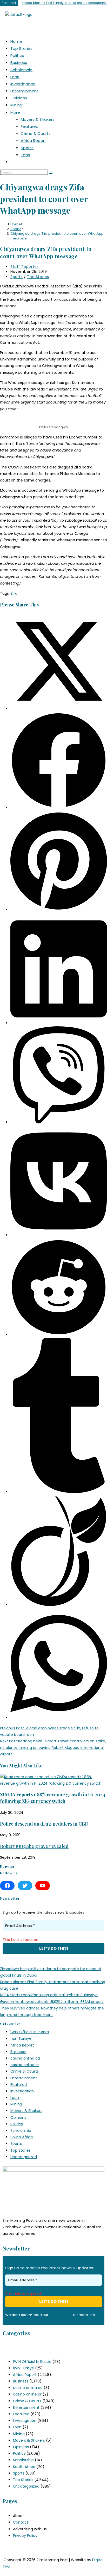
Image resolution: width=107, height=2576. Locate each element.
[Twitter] (25, 1886)
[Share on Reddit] (59, 1334)
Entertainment (24, 91)
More (15, 112)
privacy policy (61, 2315)
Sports (27, 148)
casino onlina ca (25, 2058)
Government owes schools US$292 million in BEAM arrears (52, 2002)
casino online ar (25, 2065)
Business (19, 62)
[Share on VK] (59, 1235)
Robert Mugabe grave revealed (34, 1846)
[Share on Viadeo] (59, 1605)
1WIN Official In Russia (30, 2032)
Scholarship (21, 70)
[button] (53, 26)
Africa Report (34, 140)
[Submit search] (51, 173)
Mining (16, 105)
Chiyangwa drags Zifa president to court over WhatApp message (57, 236)
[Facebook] (7, 1886)
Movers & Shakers (38, 119)
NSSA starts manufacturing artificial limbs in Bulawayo (49, 1995)
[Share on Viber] (59, 1122)
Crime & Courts (36, 133)
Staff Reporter (24, 267)
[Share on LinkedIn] (59, 1023)
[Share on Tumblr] (59, 1492)
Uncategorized (24, 2157)
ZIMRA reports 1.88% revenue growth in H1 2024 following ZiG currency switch (53, 1798)
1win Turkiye (21, 2038)
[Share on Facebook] (59, 808)
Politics (17, 55)
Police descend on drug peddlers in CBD (44, 1824)
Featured (30, 126)
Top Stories (21, 48)
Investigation (23, 84)
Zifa (14, 593)
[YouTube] (43, 1886)
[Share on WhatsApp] (59, 1718)
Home (16, 41)
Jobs (25, 155)
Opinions (19, 98)
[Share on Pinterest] (59, 910)
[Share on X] (59, 708)
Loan (15, 77)
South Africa (22, 2137)
